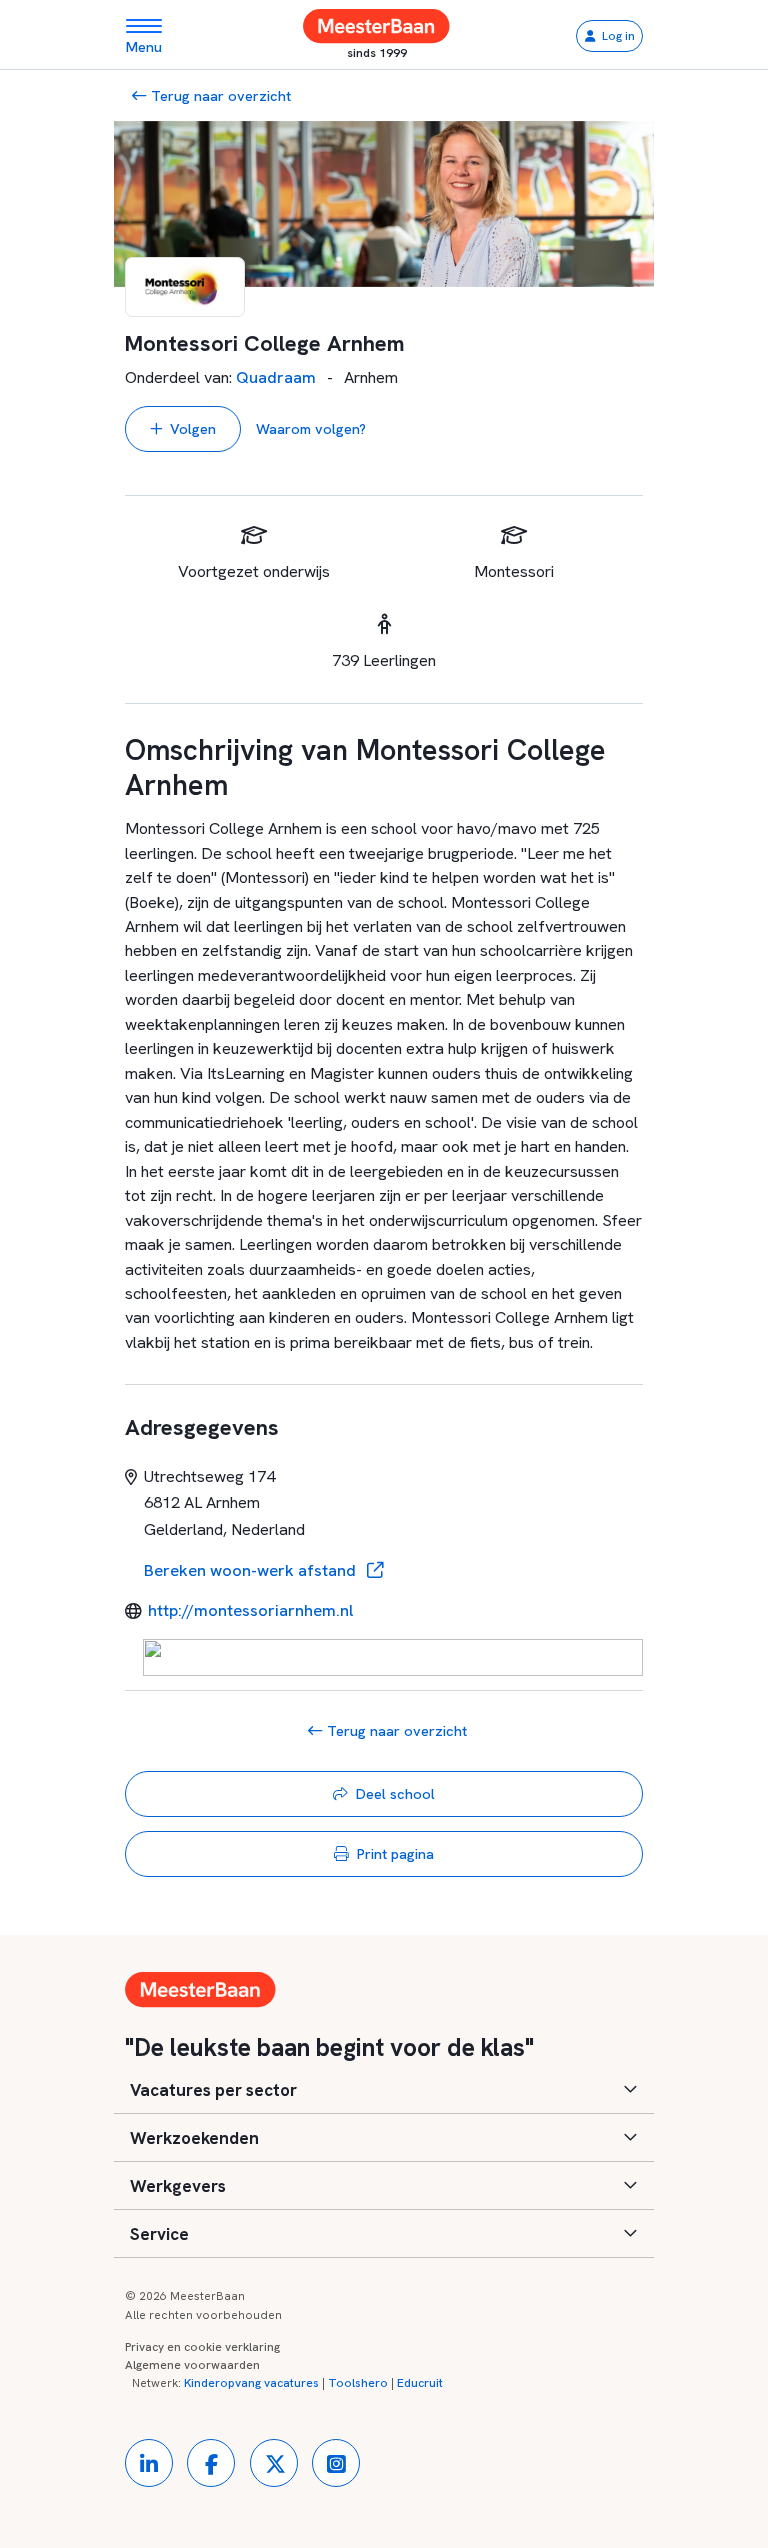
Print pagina (395, 1853)
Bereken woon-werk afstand (252, 1570)
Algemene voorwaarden (192, 2365)
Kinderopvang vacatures (251, 2383)
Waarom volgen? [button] (311, 428)
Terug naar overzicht (219, 95)
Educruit (420, 2383)
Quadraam (276, 377)
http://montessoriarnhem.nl (250, 1610)
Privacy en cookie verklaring (202, 2347)
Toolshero (358, 2383)
